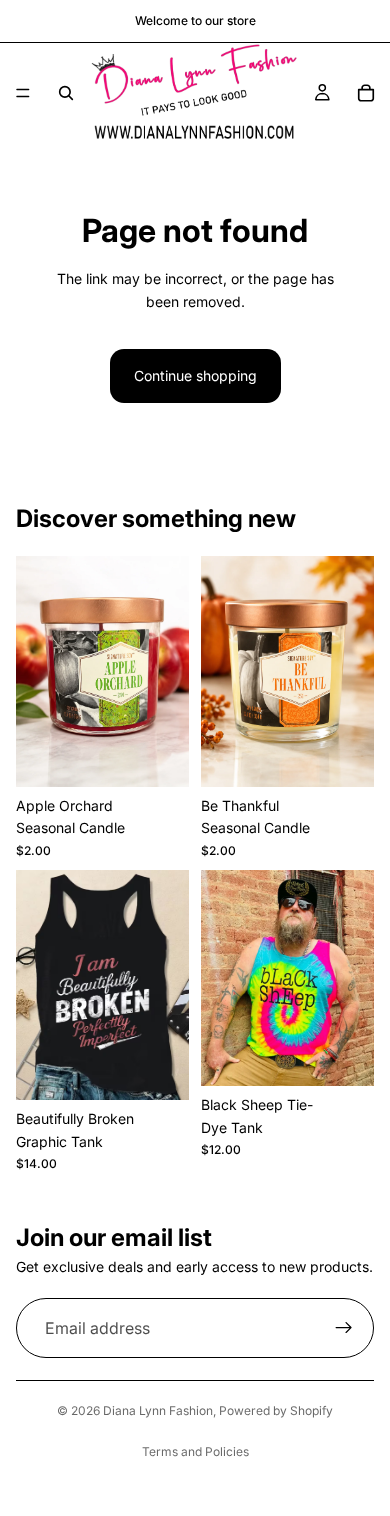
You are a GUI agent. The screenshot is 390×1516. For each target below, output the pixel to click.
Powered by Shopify (276, 1410)
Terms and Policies (195, 1451)
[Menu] (23, 93)
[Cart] (366, 93)
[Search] (66, 93)
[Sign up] (344, 1329)
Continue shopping (195, 375)
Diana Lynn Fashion (158, 1410)
